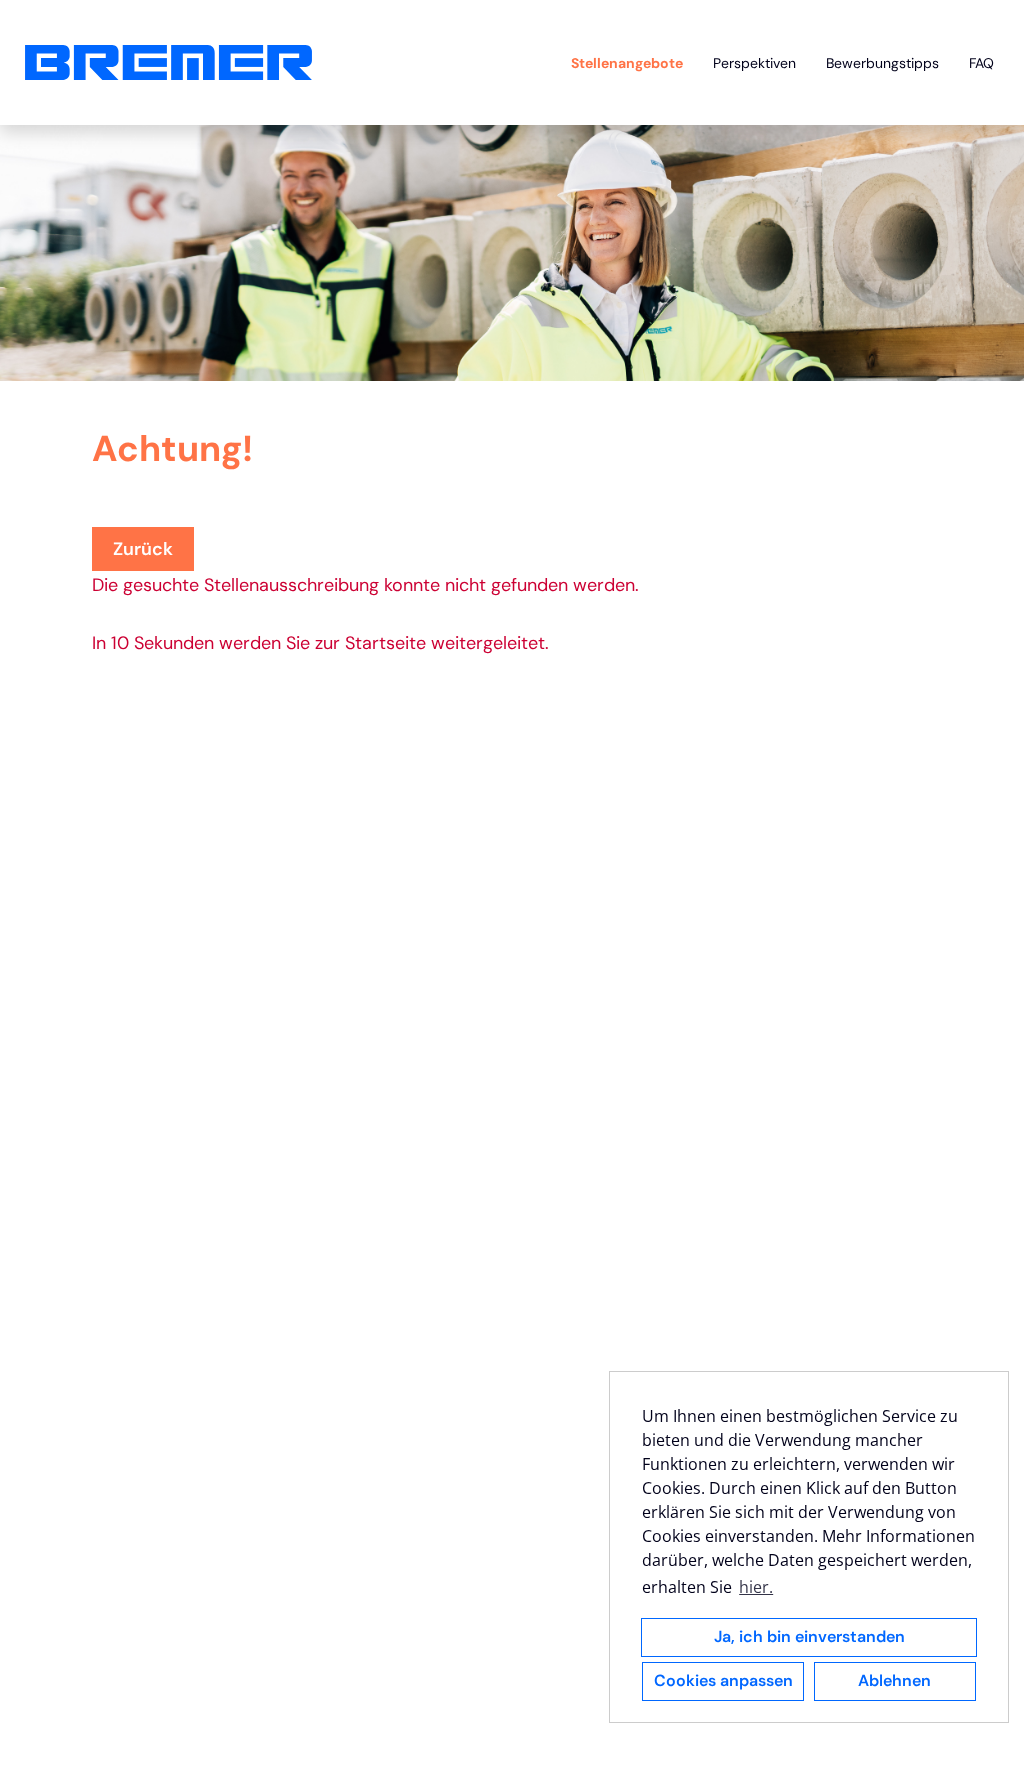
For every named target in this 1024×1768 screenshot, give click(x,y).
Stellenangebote (627, 63)
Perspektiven (754, 63)
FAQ (981, 63)
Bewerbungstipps (882, 63)
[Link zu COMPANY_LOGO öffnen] (168, 62)
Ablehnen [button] (894, 1680)
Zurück (143, 549)
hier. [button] (756, 1587)
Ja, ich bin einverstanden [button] (809, 1636)
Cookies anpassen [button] (723, 1680)
